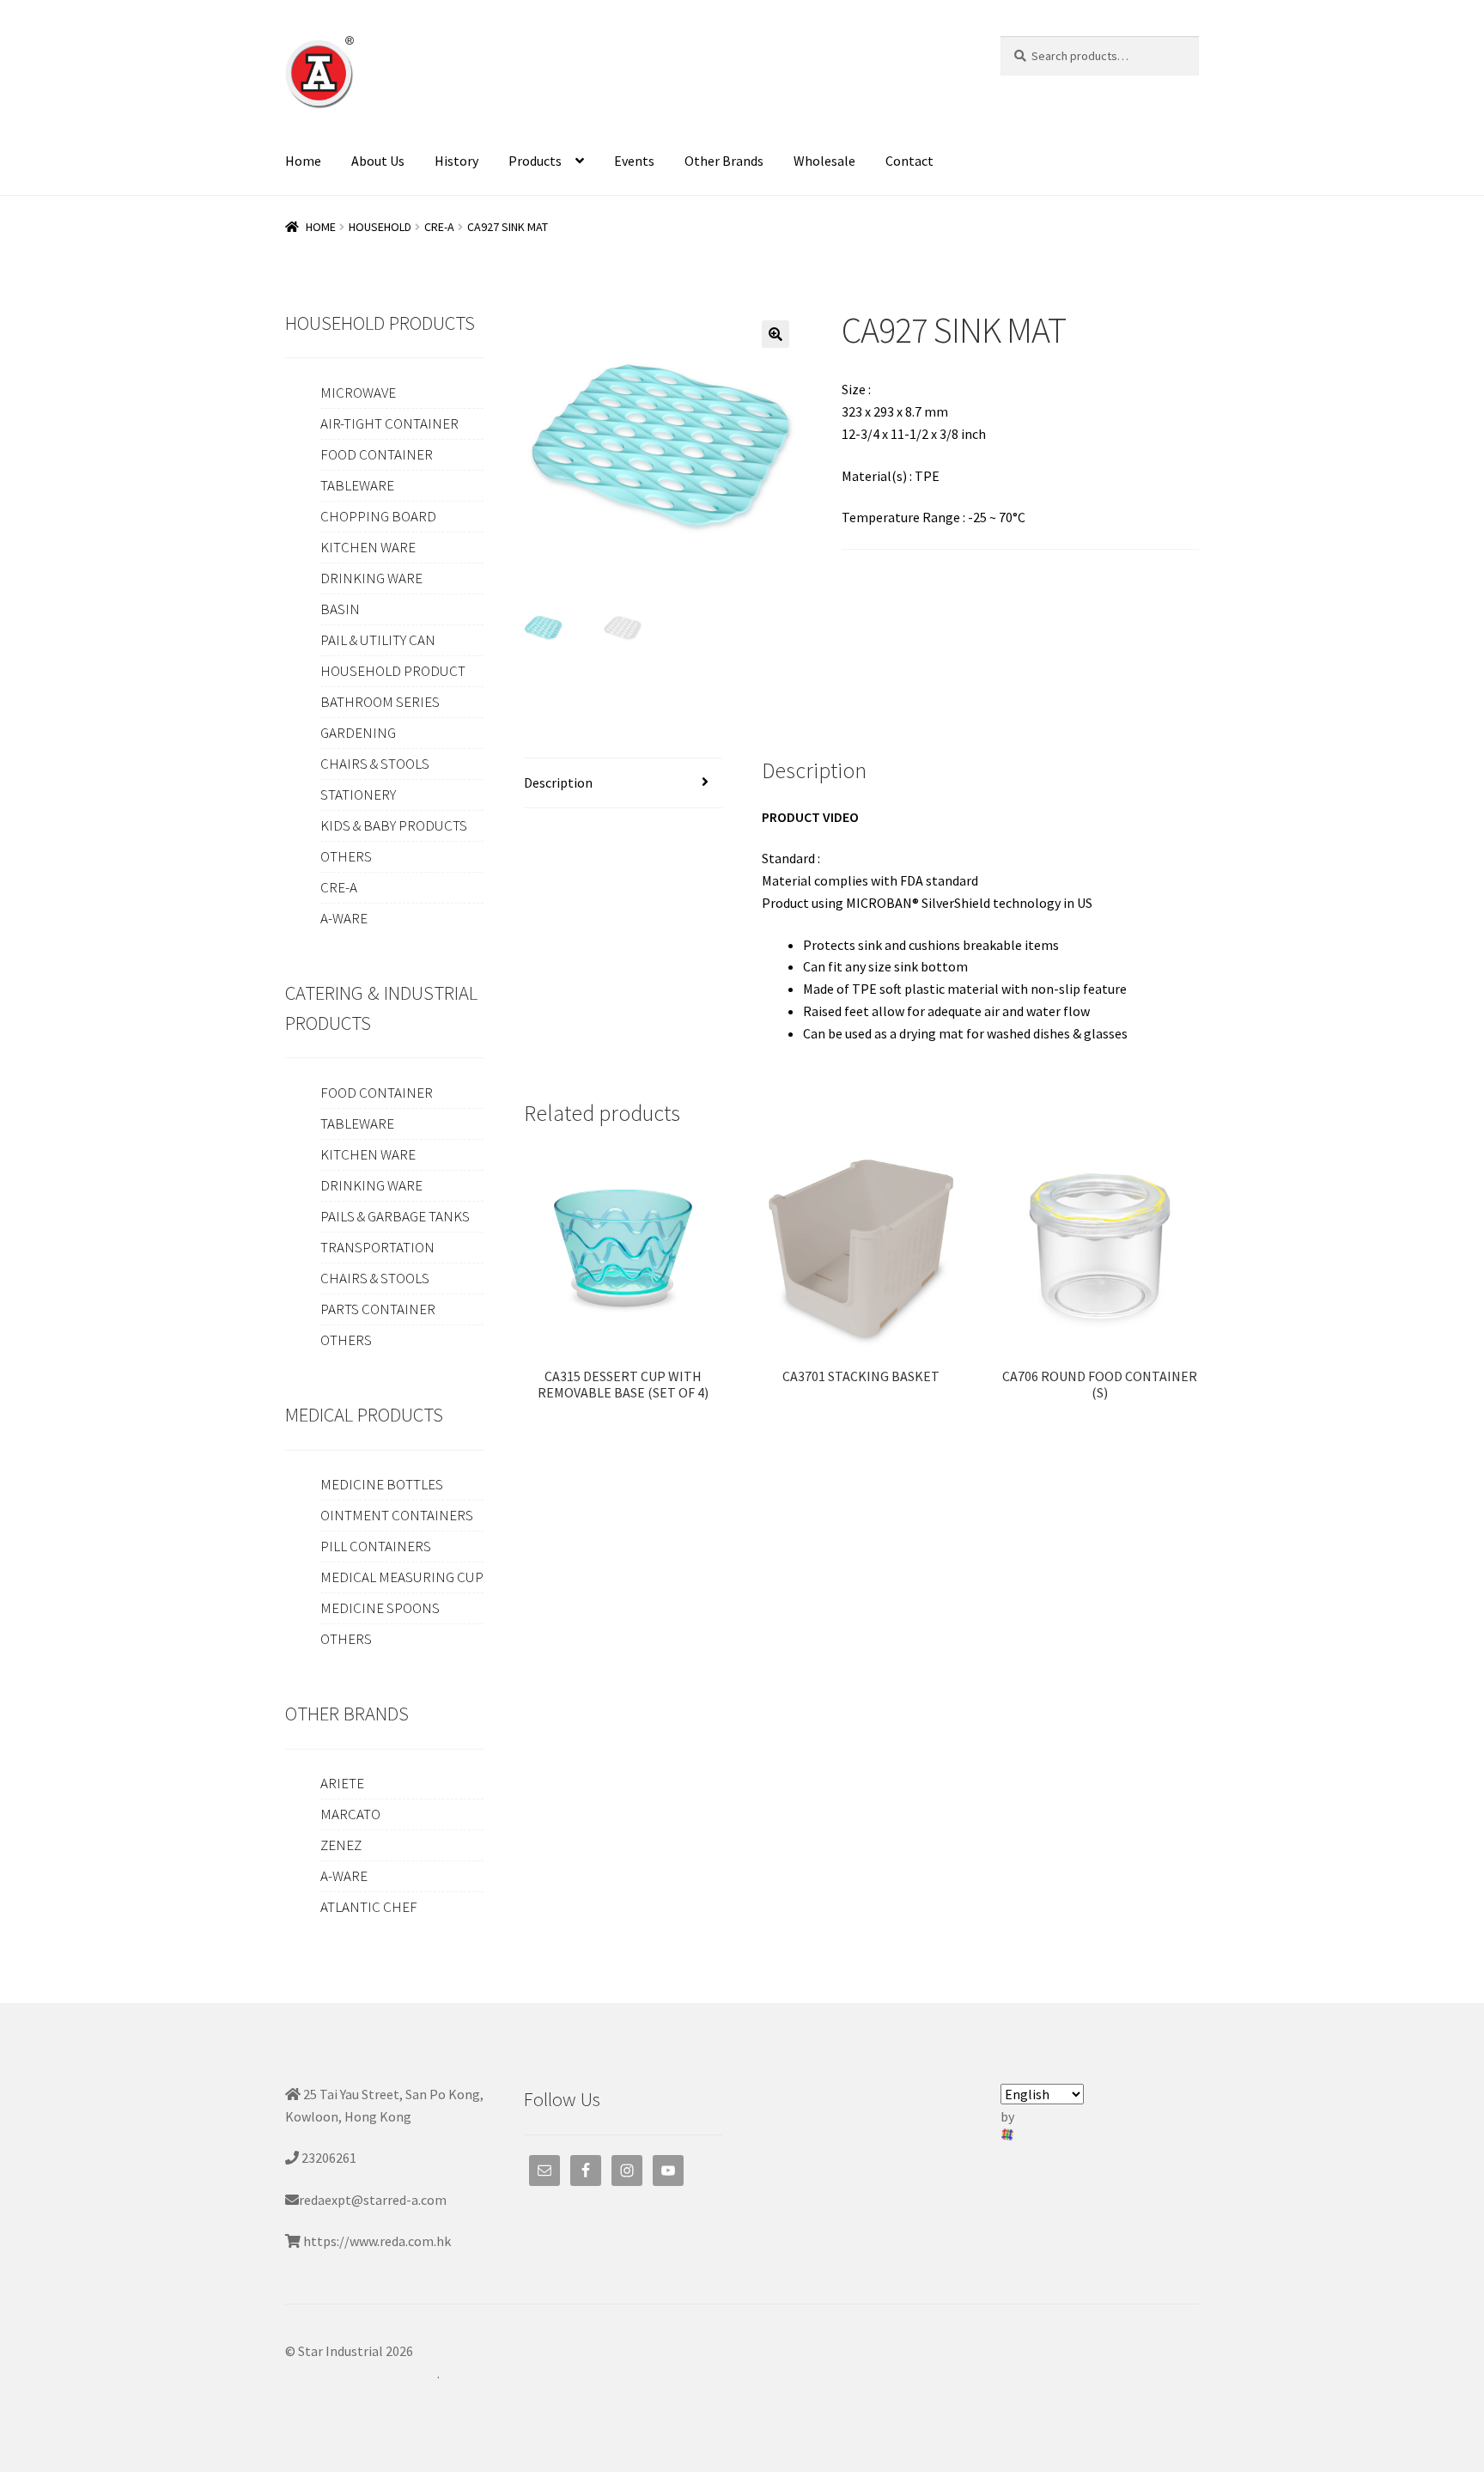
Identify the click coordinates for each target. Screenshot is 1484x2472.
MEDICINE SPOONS (380, 1608)
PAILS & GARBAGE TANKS (395, 1216)
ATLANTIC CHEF (369, 1907)
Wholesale (824, 161)
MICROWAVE (358, 393)
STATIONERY (358, 795)
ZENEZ (341, 1845)
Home (303, 161)
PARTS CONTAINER (378, 1309)
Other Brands (724, 161)
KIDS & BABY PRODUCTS (394, 825)
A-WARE (344, 918)
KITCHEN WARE (368, 547)
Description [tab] (558, 782)
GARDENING (358, 733)
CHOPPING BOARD (378, 516)
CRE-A (439, 227)
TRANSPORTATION (377, 1247)
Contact (909, 161)
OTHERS (346, 856)
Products (535, 161)
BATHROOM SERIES (380, 702)
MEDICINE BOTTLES (382, 1484)
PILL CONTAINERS (376, 1546)
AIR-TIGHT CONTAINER (389, 423)
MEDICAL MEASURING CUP (402, 1577)
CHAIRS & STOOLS (375, 764)
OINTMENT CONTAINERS (397, 1515)
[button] (775, 334)
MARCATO (350, 1814)
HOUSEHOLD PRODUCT (393, 671)
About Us (378, 161)
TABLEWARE (357, 485)
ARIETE (342, 1783)
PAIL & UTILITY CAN (378, 640)
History (456, 161)
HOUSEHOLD (380, 227)
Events (634, 161)
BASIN (340, 609)
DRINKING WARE (371, 578)
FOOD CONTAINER (377, 454)
